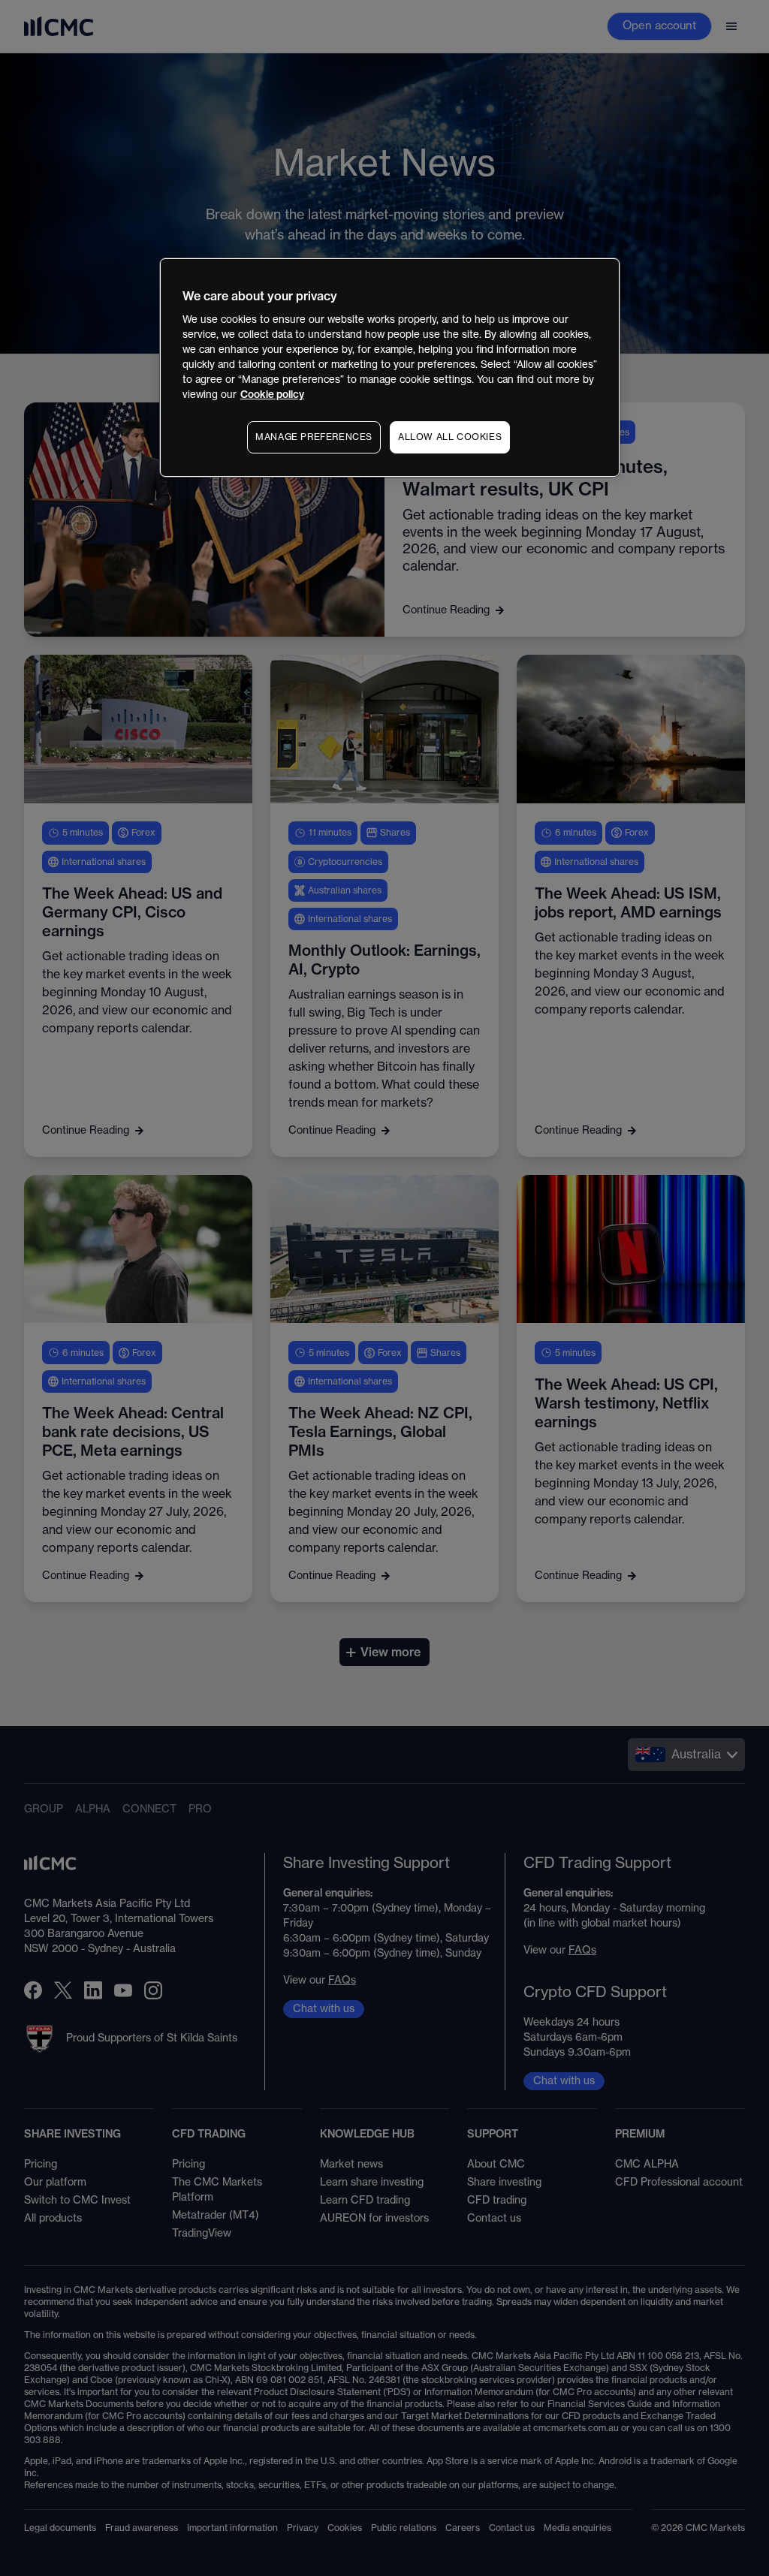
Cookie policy (272, 395)
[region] (390, 368)
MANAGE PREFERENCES (314, 437)
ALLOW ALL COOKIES (450, 437)
